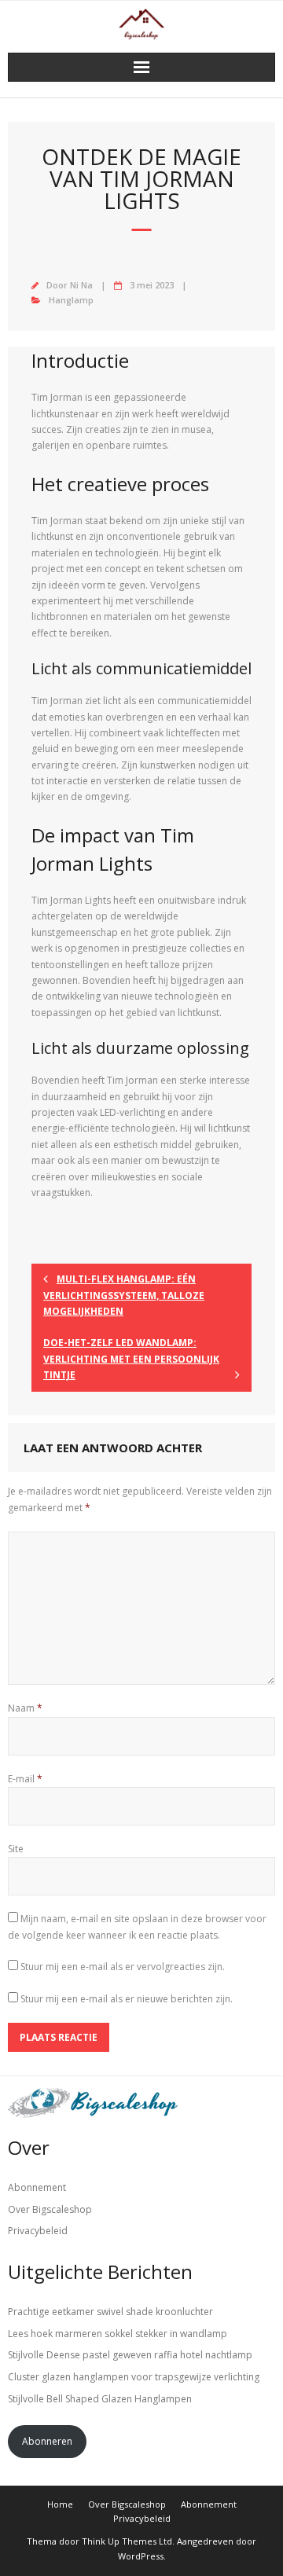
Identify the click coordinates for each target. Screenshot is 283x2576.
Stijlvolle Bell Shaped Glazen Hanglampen (100, 2399)
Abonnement (37, 2187)
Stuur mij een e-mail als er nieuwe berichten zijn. (127, 1999)
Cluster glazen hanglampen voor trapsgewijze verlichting (134, 2377)
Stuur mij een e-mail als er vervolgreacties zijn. (123, 1967)
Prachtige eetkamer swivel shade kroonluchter (110, 2312)
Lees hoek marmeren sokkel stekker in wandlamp (118, 2334)
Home (60, 2504)
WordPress (141, 2556)
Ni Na (81, 285)
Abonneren (47, 2441)
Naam (25, 1708)
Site (16, 1849)
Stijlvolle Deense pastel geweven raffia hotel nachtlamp (130, 2355)
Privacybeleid (38, 2231)
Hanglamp (71, 300)
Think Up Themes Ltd (127, 2541)
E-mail (25, 1779)
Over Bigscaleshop (50, 2209)
